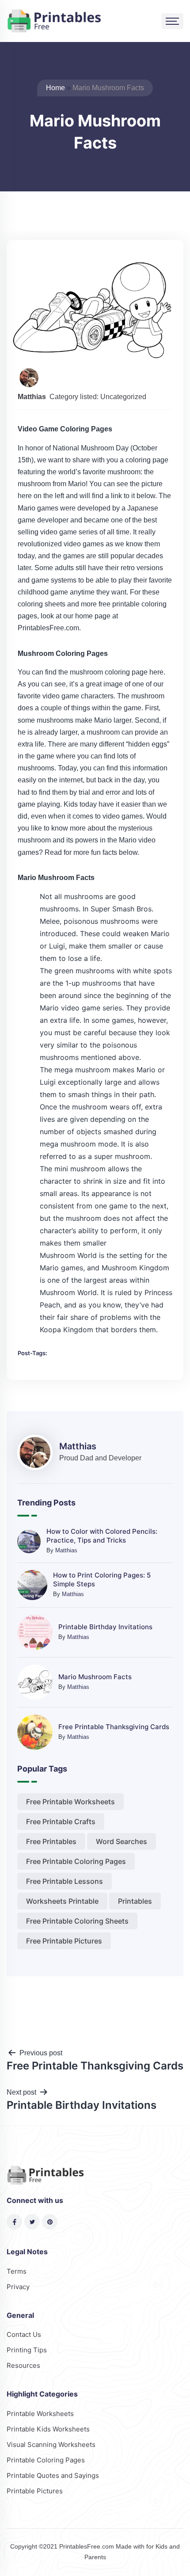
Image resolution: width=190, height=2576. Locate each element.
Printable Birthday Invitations (105, 1627)
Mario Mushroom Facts (95, 1677)
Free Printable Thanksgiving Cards (114, 1727)
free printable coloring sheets (77, 1921)
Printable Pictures (35, 2491)
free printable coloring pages (76, 1861)
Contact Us (24, 2334)
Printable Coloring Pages (46, 2460)
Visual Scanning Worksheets (51, 2445)
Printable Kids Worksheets (48, 2429)
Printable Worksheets (40, 2414)
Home (55, 88)
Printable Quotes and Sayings (53, 2475)
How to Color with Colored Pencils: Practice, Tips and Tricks (102, 1536)
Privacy (18, 2287)
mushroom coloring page (109, 672)
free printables (51, 1841)
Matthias (66, 1550)
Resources (23, 2365)
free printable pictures (64, 1941)
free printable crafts (61, 1821)
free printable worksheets (70, 1802)
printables (135, 1901)
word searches (122, 1841)
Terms (17, 2271)
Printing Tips (27, 2350)
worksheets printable (62, 1901)
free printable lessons (65, 1881)
